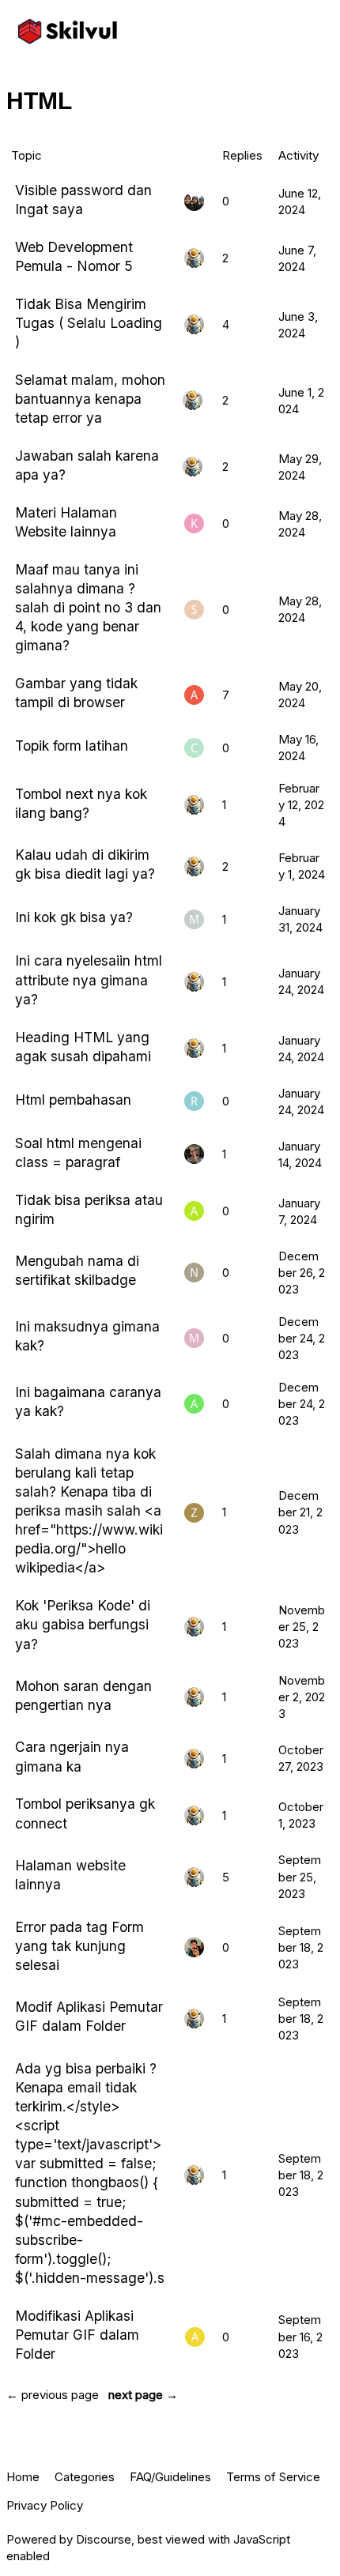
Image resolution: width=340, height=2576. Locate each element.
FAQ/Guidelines (170, 2477)
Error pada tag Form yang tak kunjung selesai (79, 1946)
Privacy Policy (45, 2505)
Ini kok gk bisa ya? (74, 917)
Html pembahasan (73, 1100)
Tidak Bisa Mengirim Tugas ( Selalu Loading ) (89, 323)
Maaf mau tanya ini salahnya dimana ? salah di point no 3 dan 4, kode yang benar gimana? (88, 608)
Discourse (104, 2539)
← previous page (53, 2395)
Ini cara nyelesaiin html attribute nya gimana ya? (89, 979)
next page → (143, 2395)
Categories (85, 2477)
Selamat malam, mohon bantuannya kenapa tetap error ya (90, 399)
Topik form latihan (72, 746)
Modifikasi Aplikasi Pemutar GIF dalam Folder (77, 2335)
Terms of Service (273, 2477)
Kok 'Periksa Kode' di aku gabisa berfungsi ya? (83, 1624)
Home (23, 2477)
